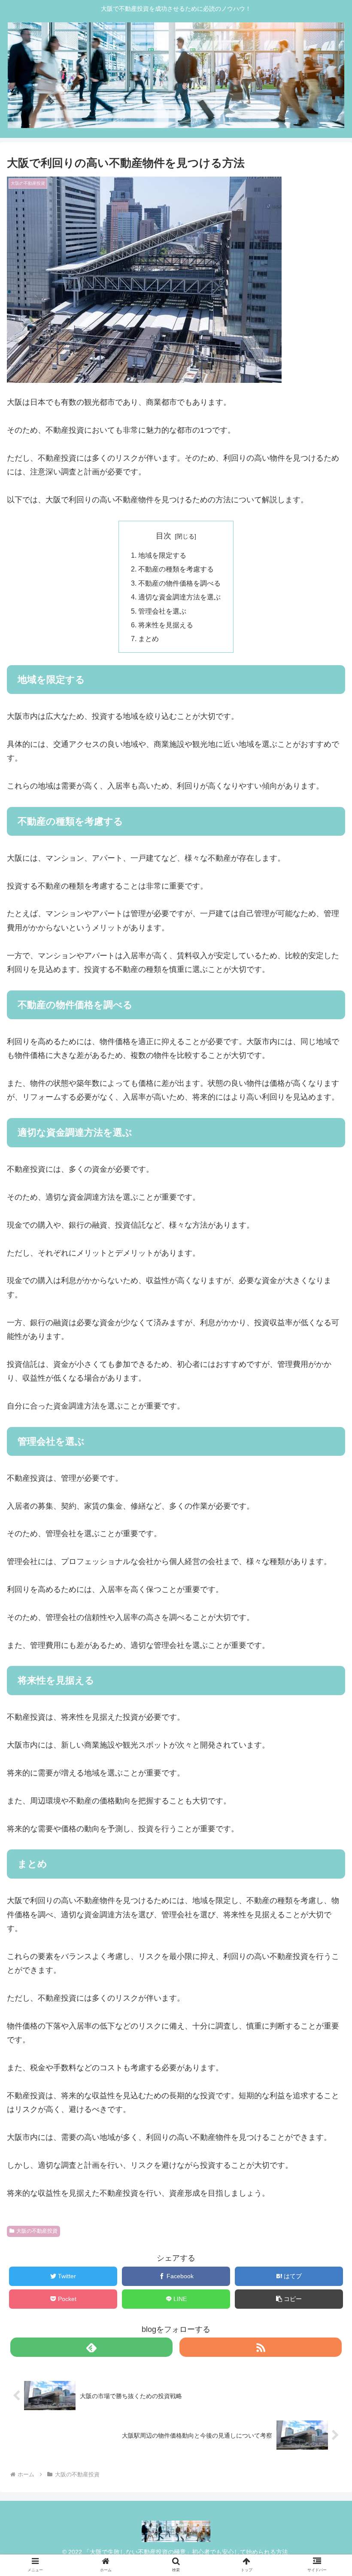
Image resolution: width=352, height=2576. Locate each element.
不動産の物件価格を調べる (179, 583)
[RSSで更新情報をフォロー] (261, 2347)
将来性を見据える (166, 625)
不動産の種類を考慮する (176, 569)
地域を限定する (162, 555)
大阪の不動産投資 (37, 2231)
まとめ (149, 639)
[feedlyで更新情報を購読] (91, 2347)
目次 (164, 536)
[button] (326, 1438)
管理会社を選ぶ (162, 611)
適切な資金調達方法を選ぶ (179, 597)
